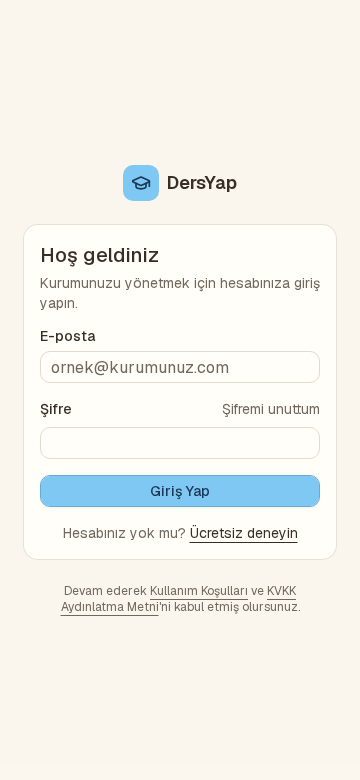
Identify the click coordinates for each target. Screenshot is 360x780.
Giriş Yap (180, 491)
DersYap (202, 182)
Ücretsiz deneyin (244, 533)
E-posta (67, 336)
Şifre (56, 409)
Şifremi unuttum (271, 409)
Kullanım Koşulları (199, 591)
